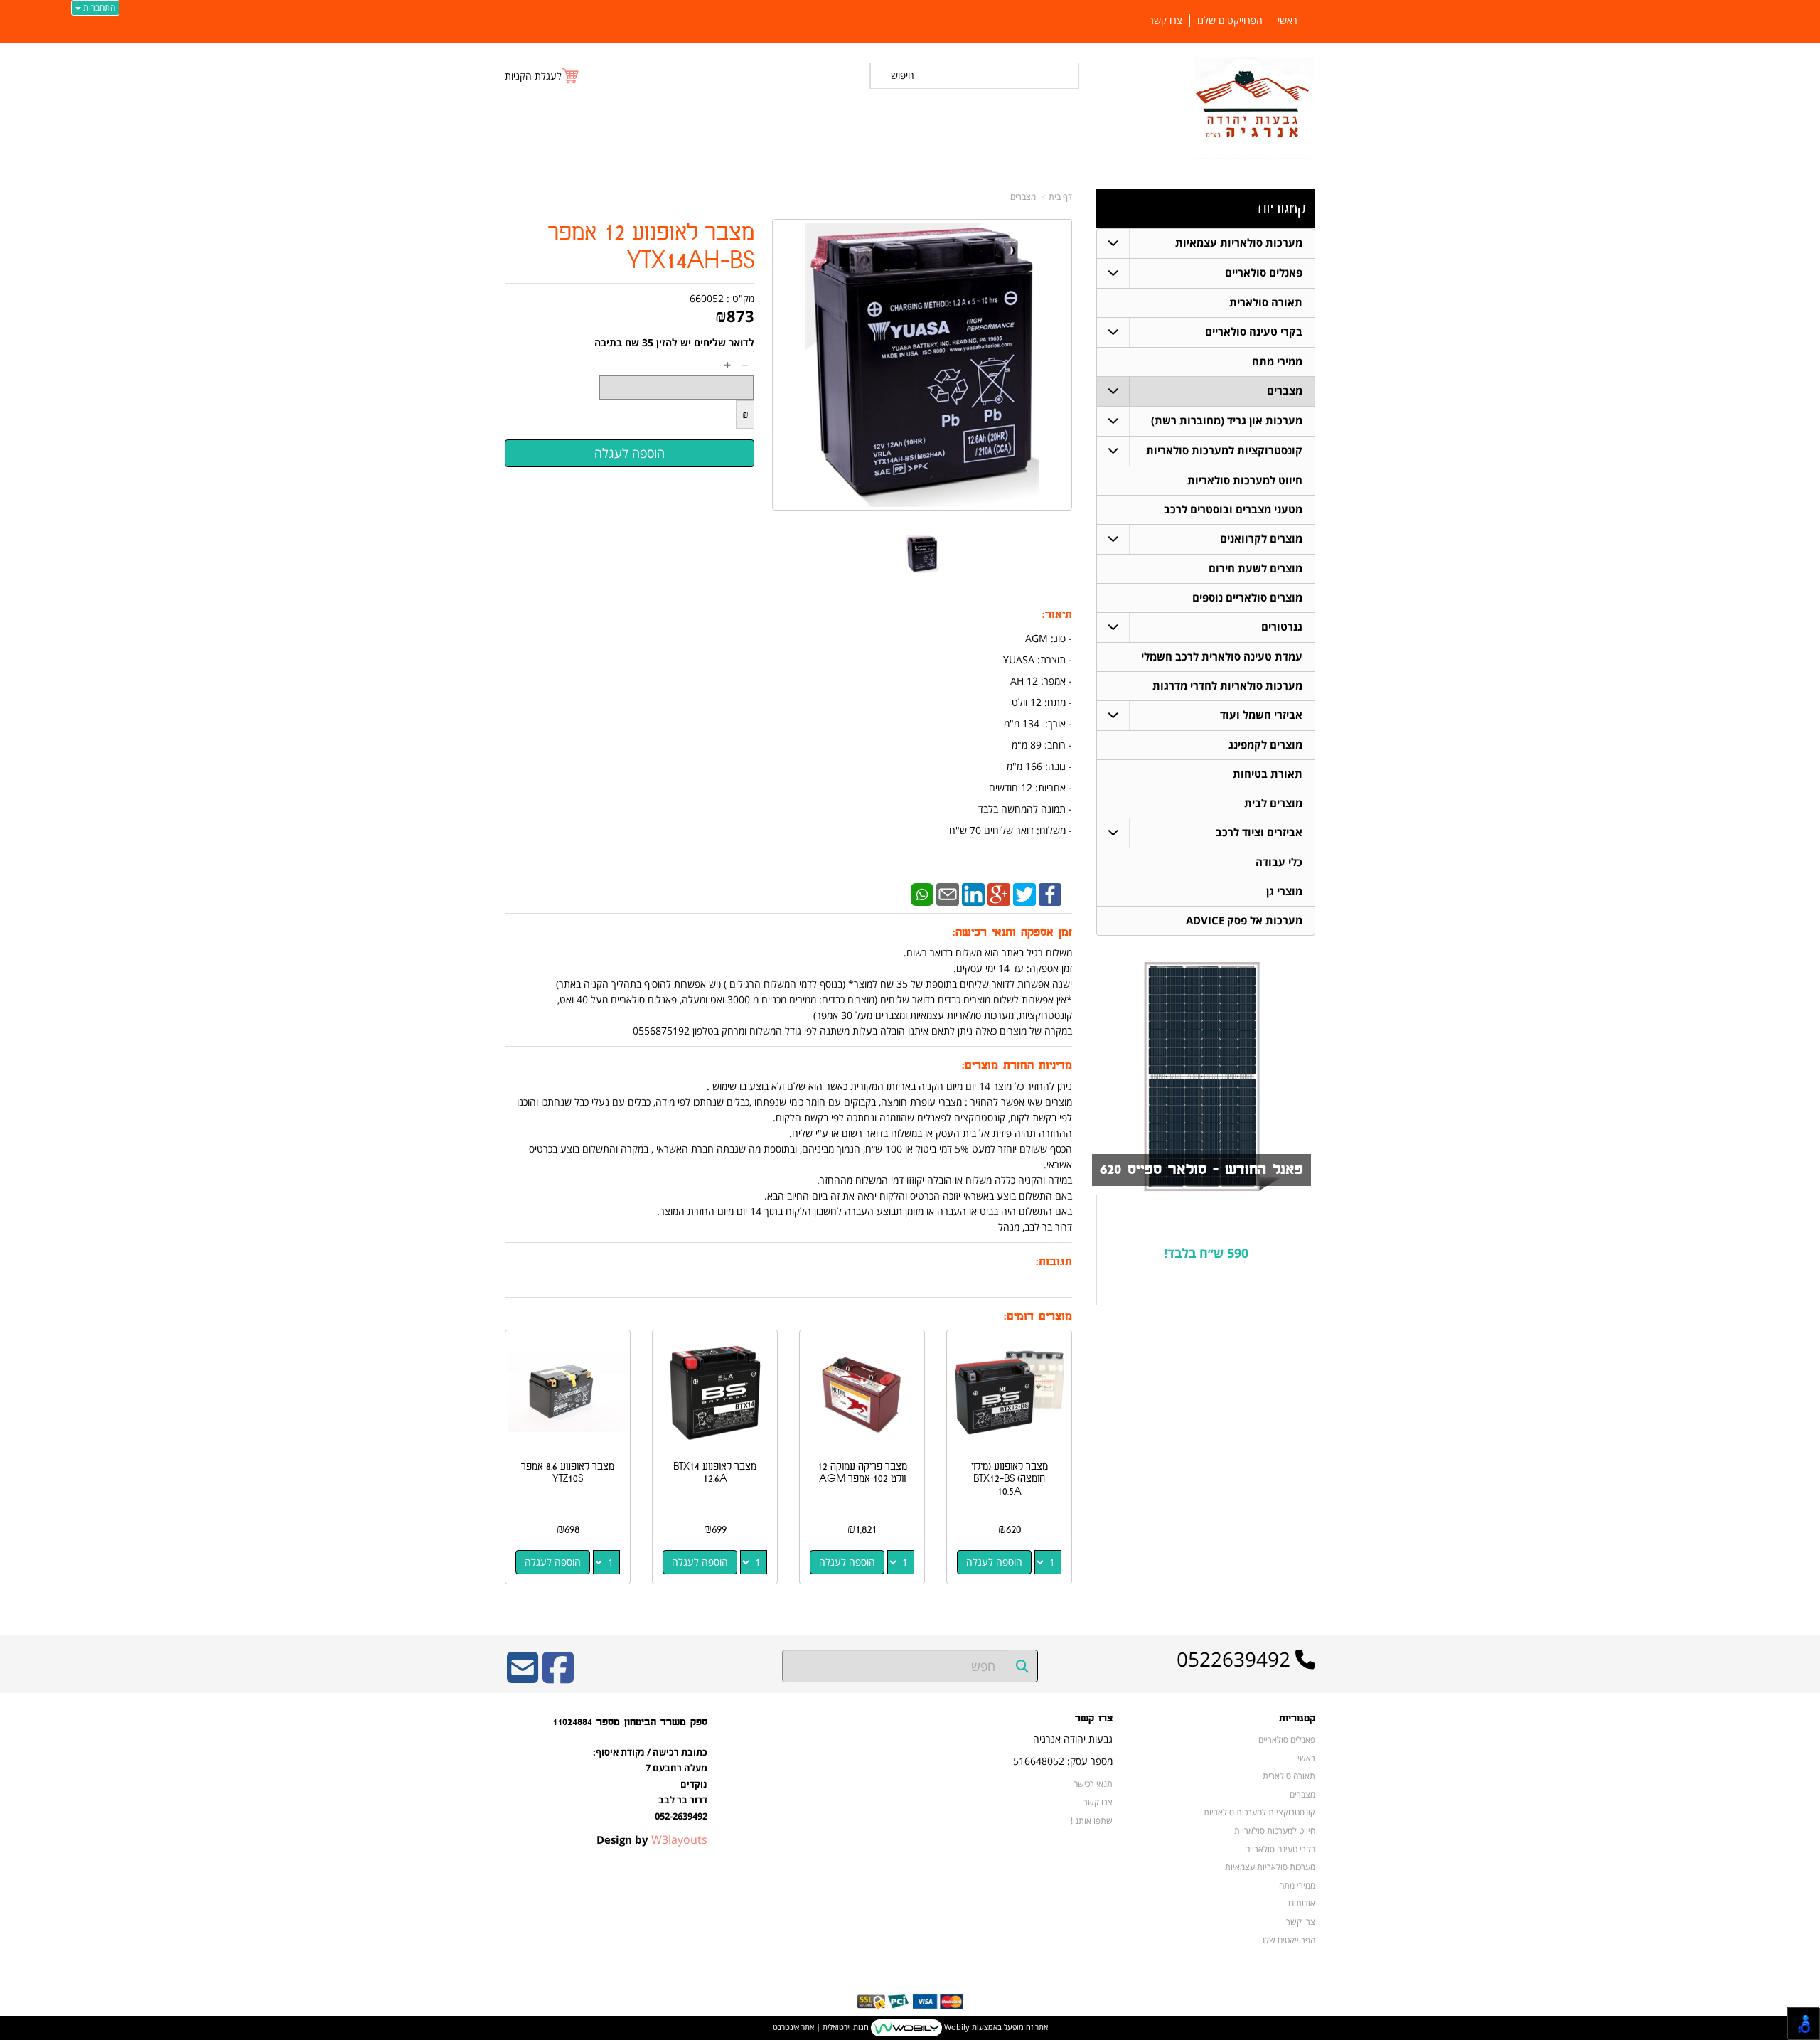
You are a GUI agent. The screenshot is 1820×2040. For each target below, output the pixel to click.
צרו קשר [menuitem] (1166, 21)
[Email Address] (523, 1677)
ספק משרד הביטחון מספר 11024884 (630, 1722)
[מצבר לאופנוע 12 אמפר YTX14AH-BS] (922, 554)
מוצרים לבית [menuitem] (1273, 803)
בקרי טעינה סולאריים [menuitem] (1254, 332)
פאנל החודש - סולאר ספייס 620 (1201, 1170)
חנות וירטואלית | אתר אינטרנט (821, 2027)
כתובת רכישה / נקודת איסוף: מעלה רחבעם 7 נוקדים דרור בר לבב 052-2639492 (650, 1784)
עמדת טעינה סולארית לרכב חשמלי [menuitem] (1222, 657)
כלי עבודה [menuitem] (1279, 862)
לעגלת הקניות (533, 76)
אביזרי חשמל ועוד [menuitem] (1261, 715)
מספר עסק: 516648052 (1063, 1761)
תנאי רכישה (1093, 1783)
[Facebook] (1050, 893)
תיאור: (1057, 615)
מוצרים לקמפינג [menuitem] (1265, 745)
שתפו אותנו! (1092, 1820)
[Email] (948, 893)
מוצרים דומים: (1038, 1317)
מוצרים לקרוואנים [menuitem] (1261, 539)
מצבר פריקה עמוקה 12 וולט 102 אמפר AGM (862, 1473)
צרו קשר (1094, 1719)
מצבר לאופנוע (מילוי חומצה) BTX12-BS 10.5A (1010, 1479)
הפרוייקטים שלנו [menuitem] (1230, 21)
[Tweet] (1024, 893)
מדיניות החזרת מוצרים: (1017, 1066)
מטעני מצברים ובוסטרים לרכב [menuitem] (1233, 509)
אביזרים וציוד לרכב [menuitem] (1259, 832)
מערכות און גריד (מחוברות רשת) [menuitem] (1227, 421)
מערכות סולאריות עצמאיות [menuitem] (1239, 243)
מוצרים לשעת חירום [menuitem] (1256, 568)
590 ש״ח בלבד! (1206, 1253)
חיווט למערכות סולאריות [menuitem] (1245, 480)
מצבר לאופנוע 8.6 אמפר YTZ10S (568, 1473)
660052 (707, 298)
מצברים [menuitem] (1285, 391)
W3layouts (679, 1839)
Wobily (956, 2027)
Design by (652, 1839)
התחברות (98, 7)
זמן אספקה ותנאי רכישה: (1012, 933)
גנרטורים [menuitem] (1282, 627)
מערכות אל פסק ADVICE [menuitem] (1244, 920)
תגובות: (1054, 1262)
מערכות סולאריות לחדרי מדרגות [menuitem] (1227, 686)
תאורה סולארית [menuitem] (1266, 303)
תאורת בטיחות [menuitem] (1268, 774)
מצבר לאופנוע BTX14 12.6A (715, 1473)
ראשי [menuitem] (1288, 21)
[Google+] (999, 893)
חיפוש (903, 75)
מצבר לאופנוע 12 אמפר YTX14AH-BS (651, 247)
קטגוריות (1281, 209)
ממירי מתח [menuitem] (1277, 362)
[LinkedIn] (973, 893)
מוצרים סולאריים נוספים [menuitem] (1247, 598)
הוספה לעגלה (994, 1562)
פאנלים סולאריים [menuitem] (1264, 273)
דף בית (1060, 197)
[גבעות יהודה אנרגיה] (1255, 108)
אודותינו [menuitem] (1302, 1903)
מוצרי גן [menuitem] (1284, 891)
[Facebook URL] (558, 1677)
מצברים (1023, 197)
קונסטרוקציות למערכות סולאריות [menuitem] (1224, 450)
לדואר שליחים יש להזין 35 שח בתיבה (674, 342)
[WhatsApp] (922, 893)
